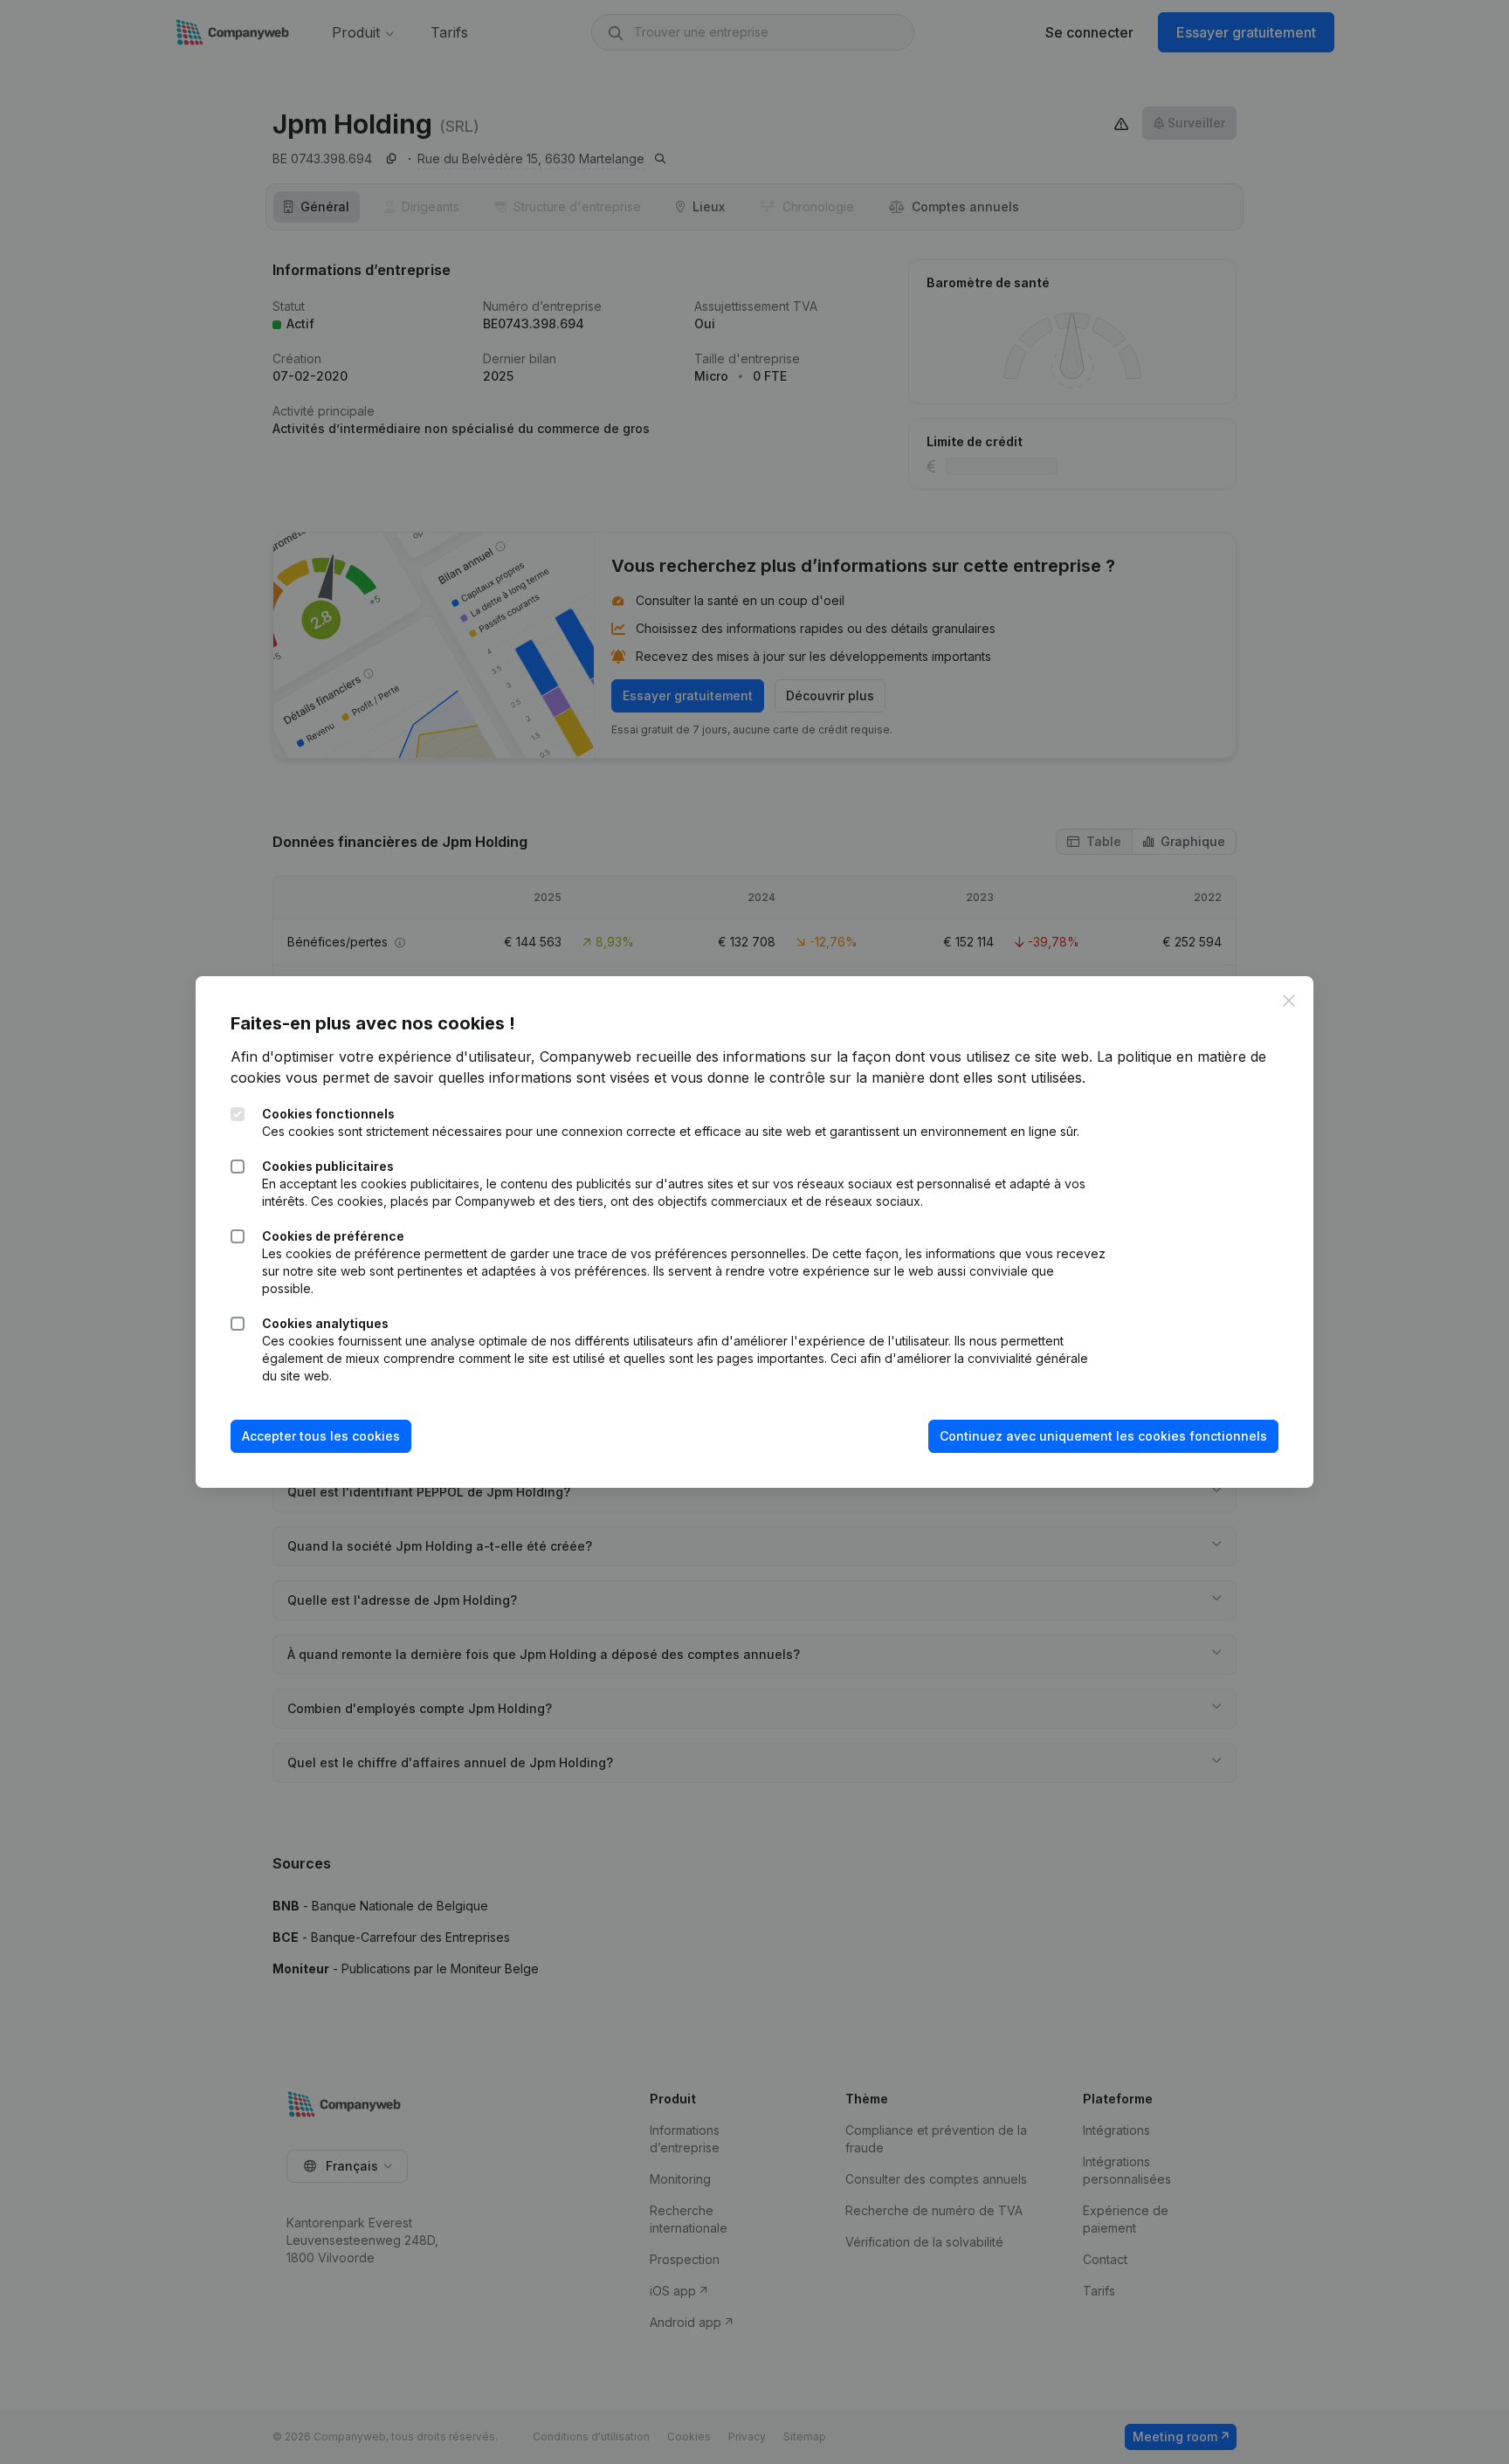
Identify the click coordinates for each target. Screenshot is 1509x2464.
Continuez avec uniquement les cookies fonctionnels (1103, 1436)
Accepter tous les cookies (321, 1436)
